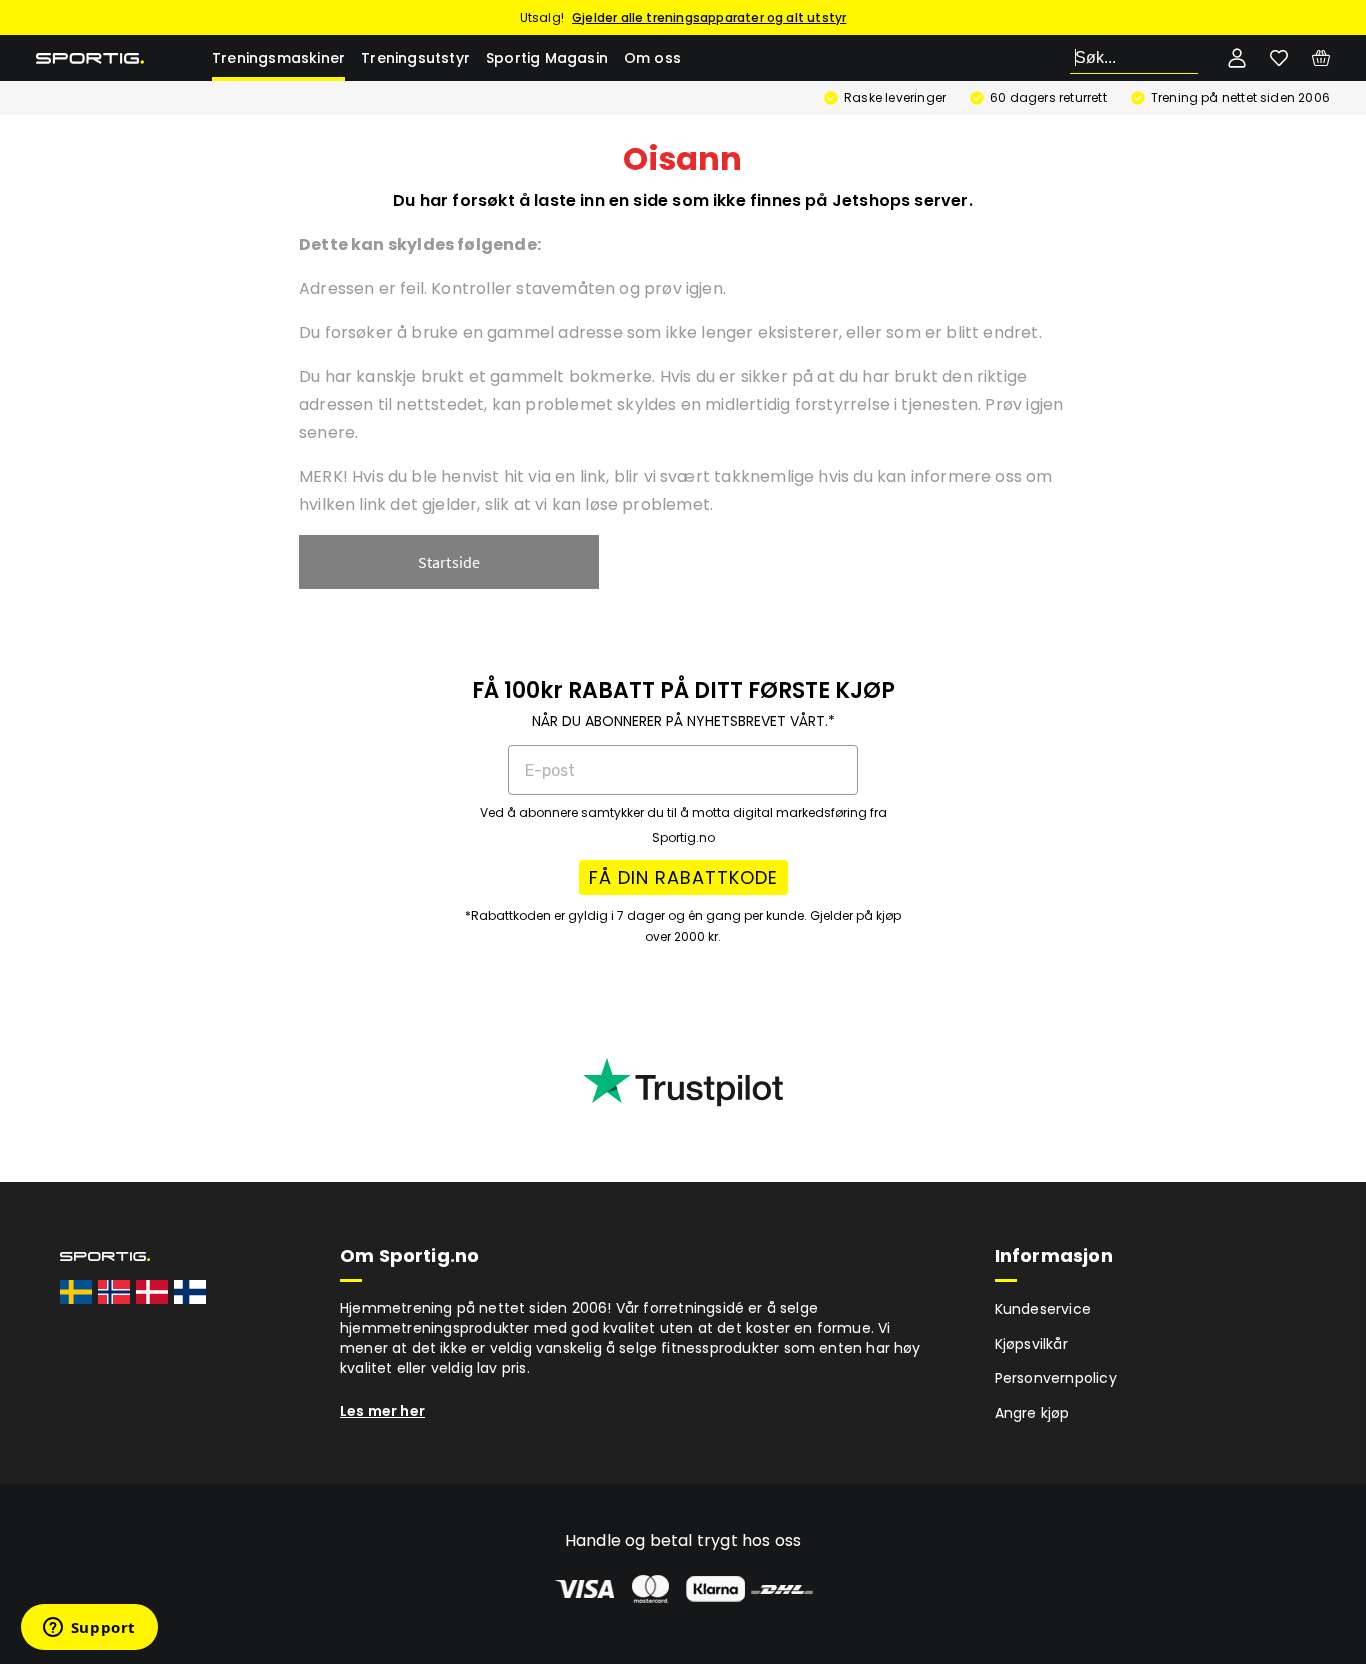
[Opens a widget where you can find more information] (89, 1629)
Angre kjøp (1032, 1413)
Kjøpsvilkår (1031, 1344)
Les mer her (382, 1411)
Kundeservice (1043, 1309)
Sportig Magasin (547, 58)
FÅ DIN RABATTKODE (683, 877)
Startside (449, 562)
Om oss (652, 58)
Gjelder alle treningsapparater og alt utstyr (709, 17)
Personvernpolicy (1056, 1378)
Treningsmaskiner (278, 58)
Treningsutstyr (415, 58)
